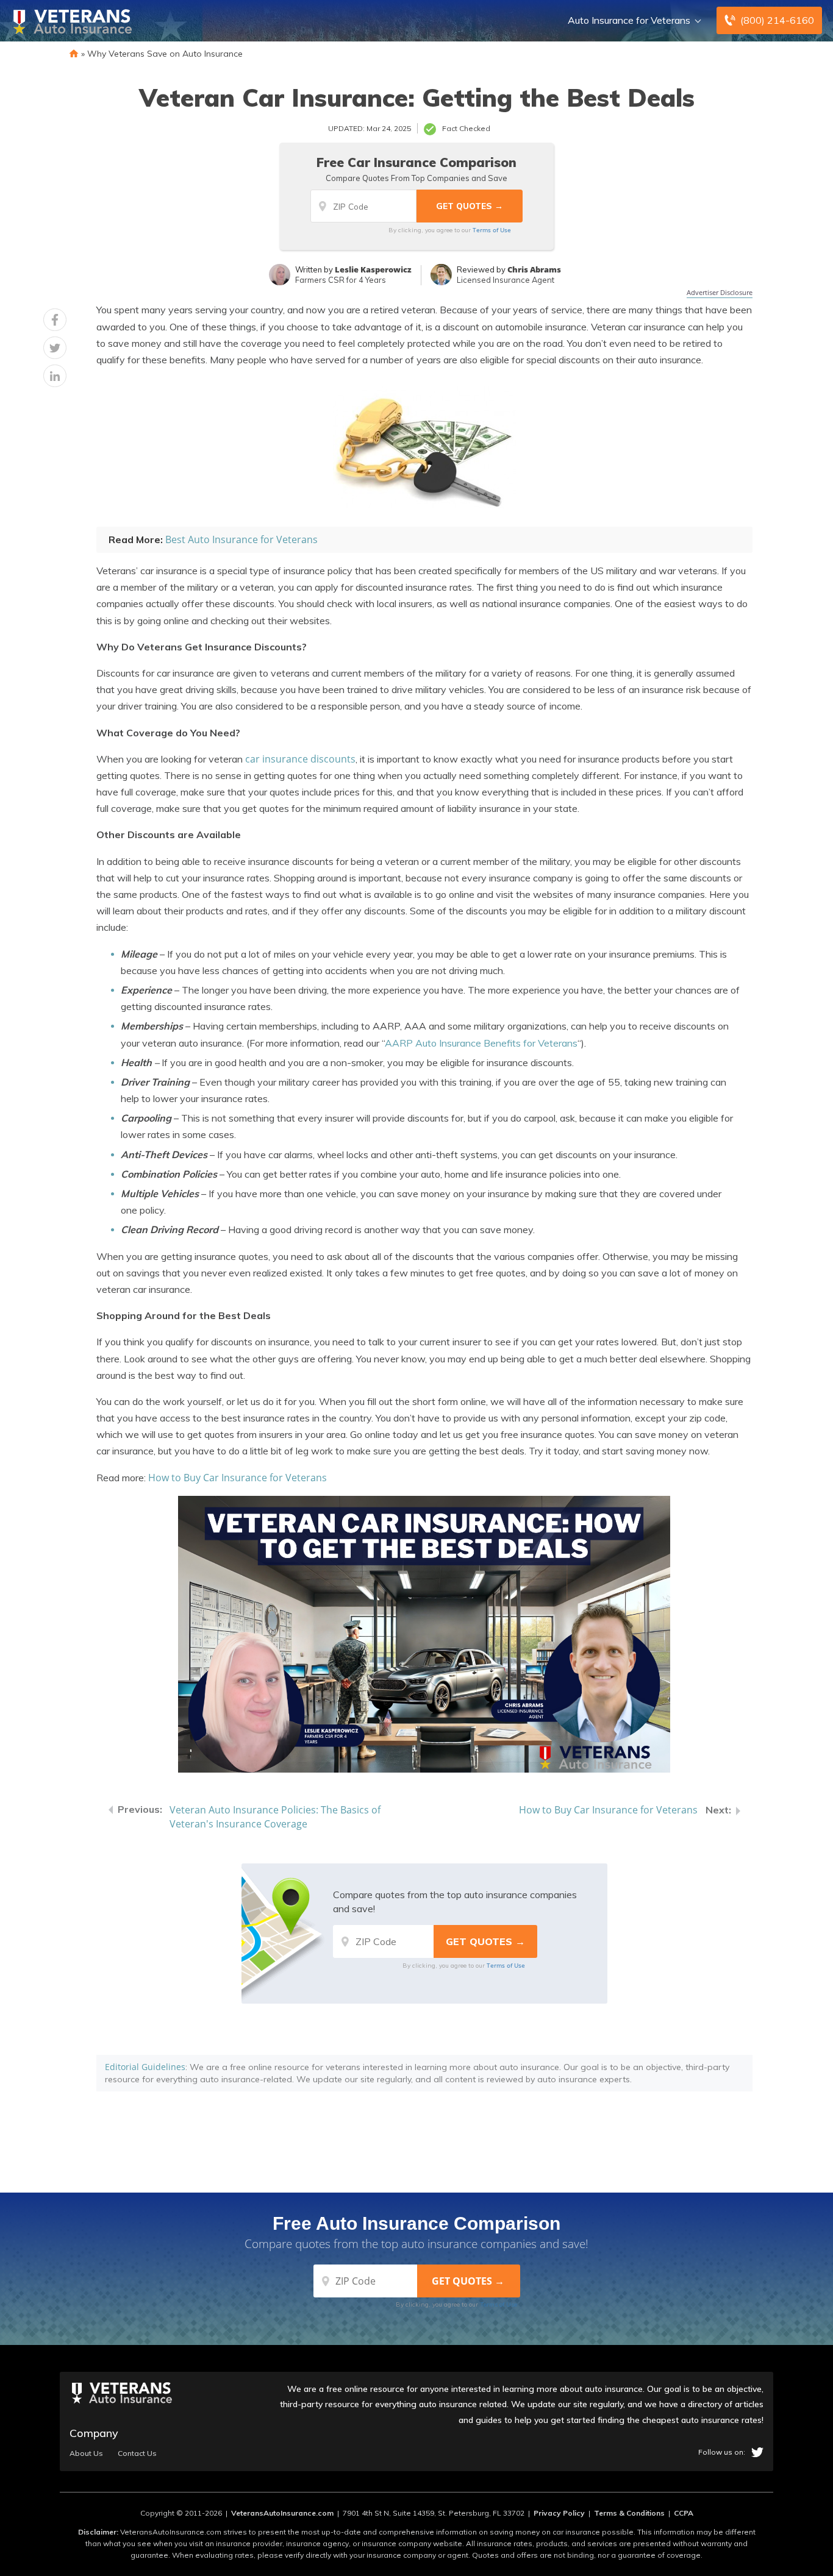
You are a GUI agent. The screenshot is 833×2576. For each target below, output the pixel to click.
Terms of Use (492, 230)
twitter (757, 2452)
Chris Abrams (534, 269)
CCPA (684, 2513)
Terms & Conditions (629, 2513)
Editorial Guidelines (145, 2067)
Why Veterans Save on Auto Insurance (165, 54)
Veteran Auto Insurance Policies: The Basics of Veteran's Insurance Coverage (275, 1817)
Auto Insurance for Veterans (629, 20)
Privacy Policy (559, 2513)
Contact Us (137, 2453)
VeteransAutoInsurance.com (282, 2513)
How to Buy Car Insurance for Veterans (238, 1478)
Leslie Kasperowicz (373, 269)
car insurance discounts (300, 759)
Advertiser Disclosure (720, 292)
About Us (86, 2453)
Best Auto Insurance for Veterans (241, 539)
